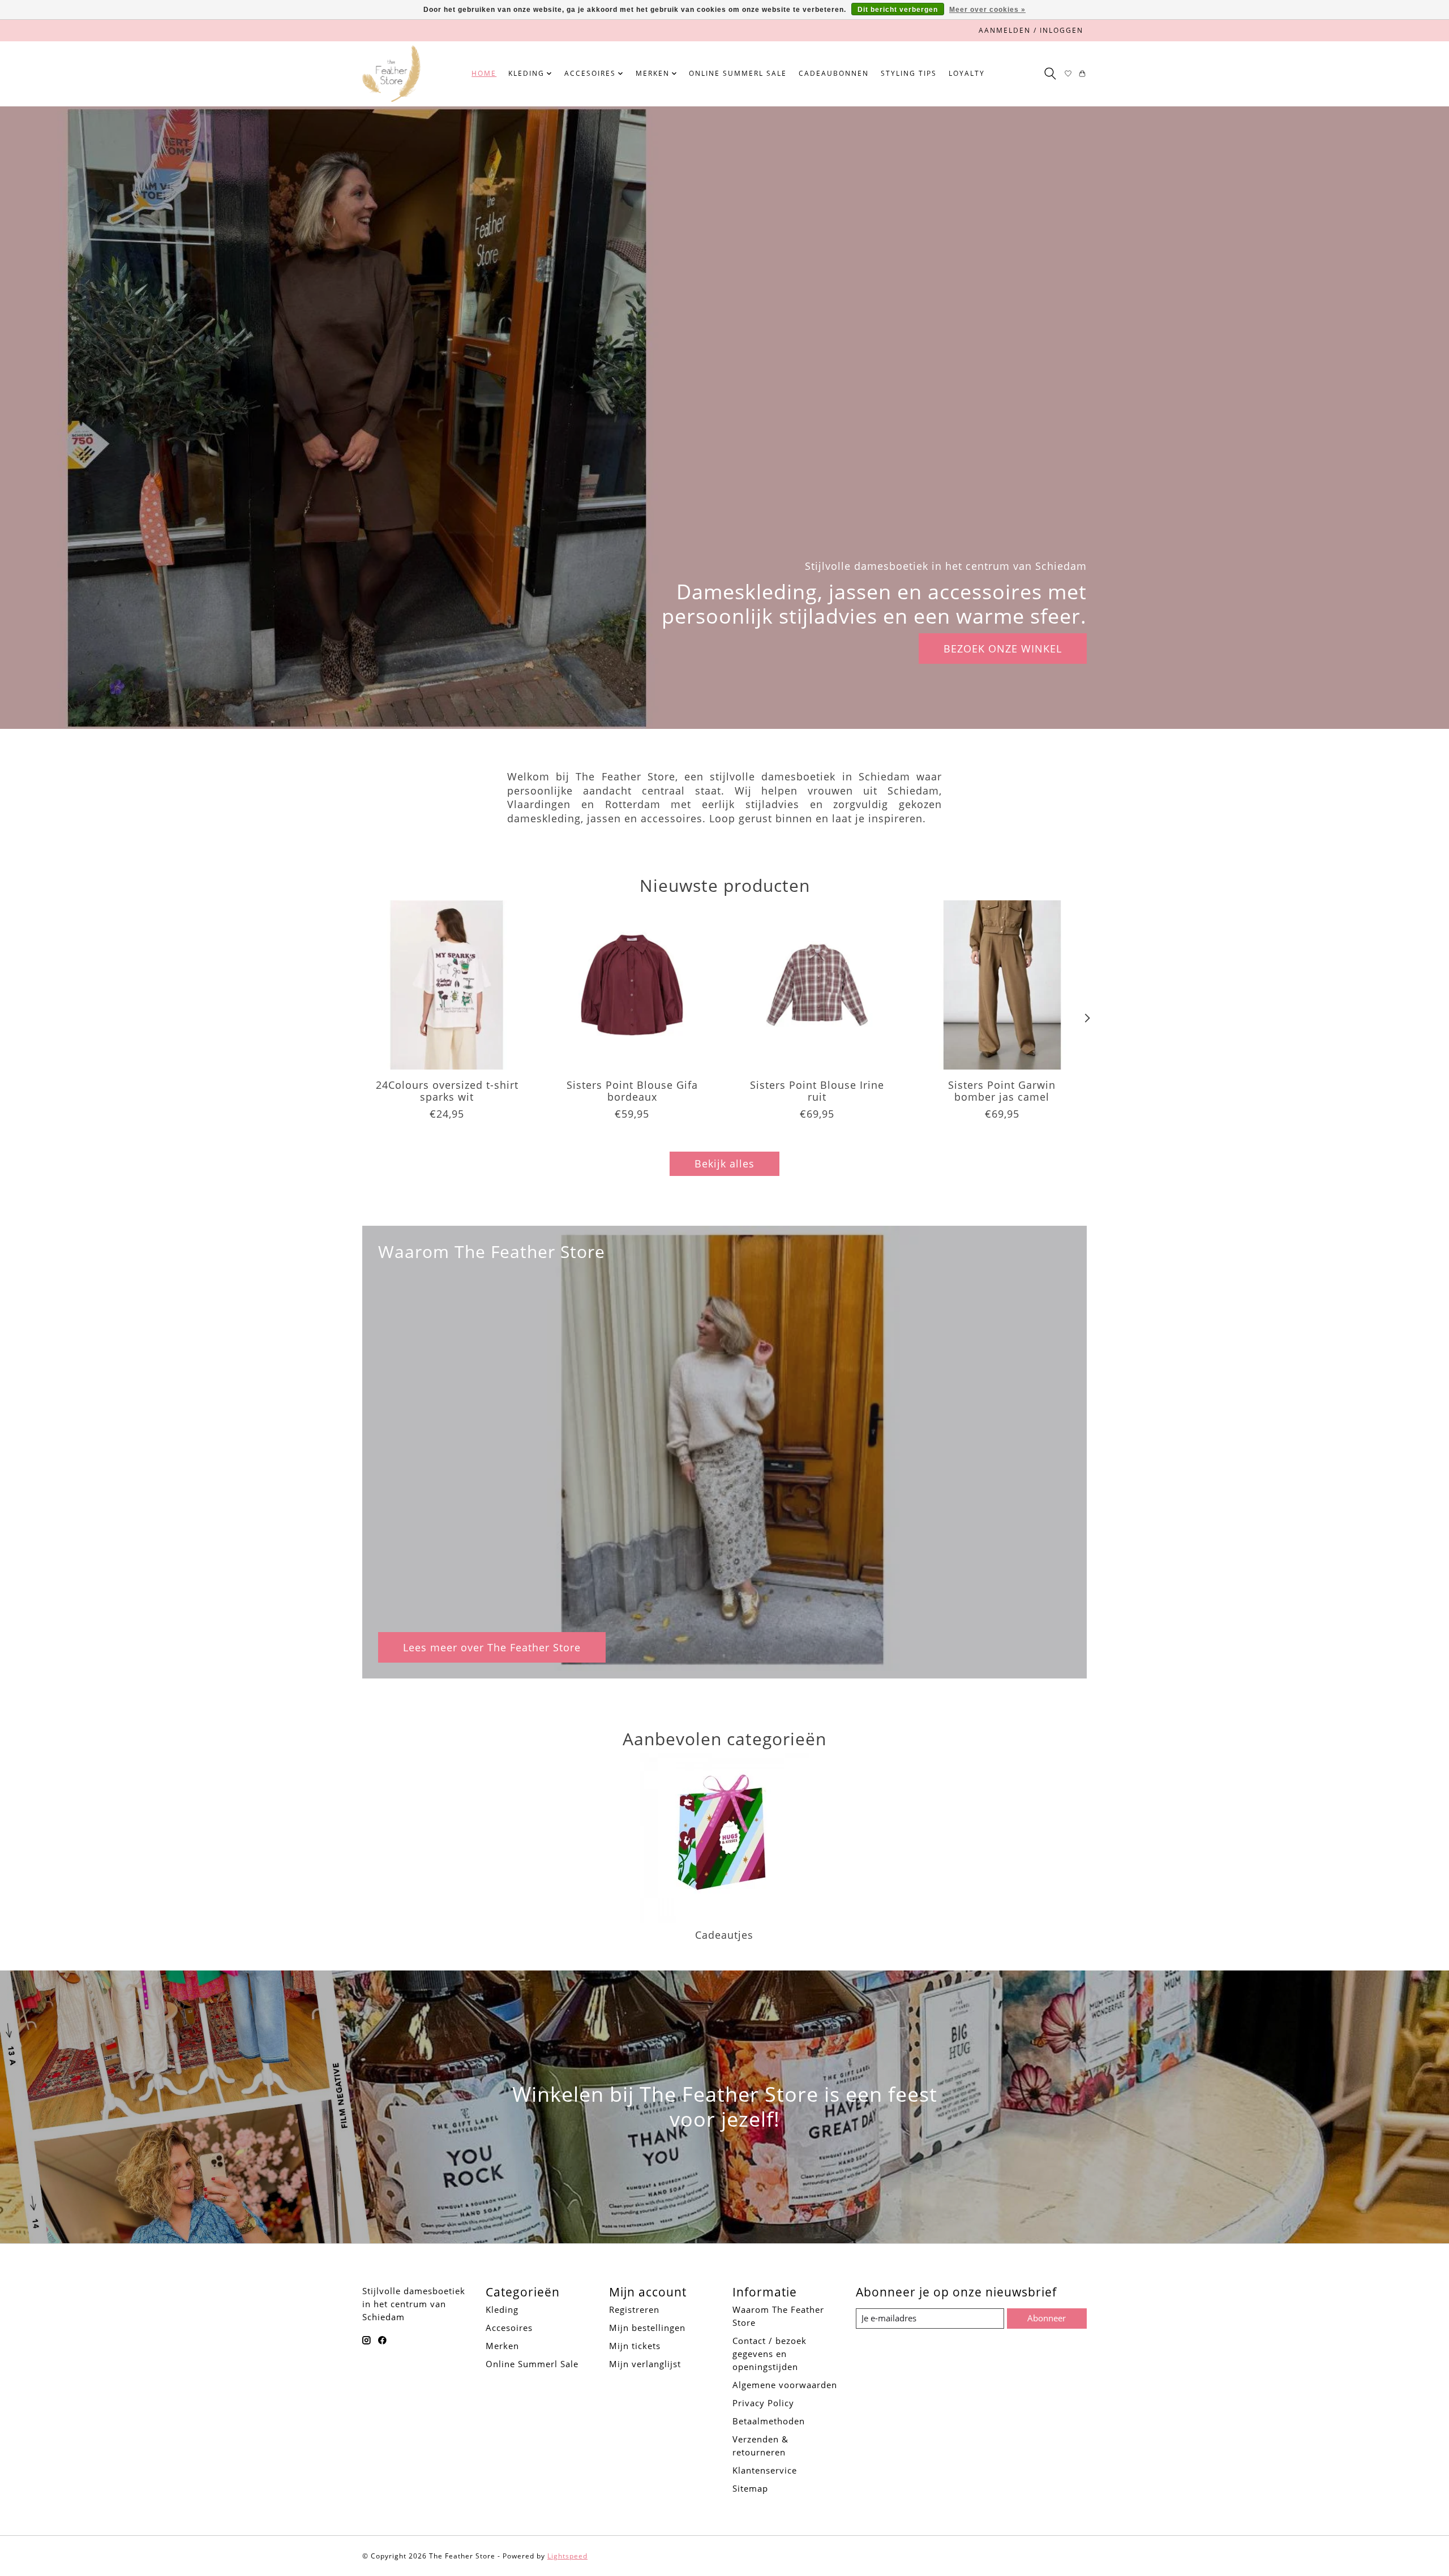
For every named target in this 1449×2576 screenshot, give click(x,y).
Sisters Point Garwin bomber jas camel (1002, 1091)
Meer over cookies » (987, 10)
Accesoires (509, 2328)
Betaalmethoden (769, 2421)
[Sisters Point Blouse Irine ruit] (817, 985)
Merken (502, 2346)
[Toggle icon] (1050, 74)
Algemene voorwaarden (785, 2385)
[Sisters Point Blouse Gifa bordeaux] (632, 985)
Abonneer (1047, 2318)
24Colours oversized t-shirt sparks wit (447, 1091)
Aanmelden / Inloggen (1031, 30)
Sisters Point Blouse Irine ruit (817, 1091)
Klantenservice (765, 2470)
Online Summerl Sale (738, 73)
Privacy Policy (763, 2403)
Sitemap (750, 2488)
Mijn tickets (635, 2346)
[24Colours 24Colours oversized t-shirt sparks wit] (447, 985)
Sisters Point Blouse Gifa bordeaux (632, 1091)
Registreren (634, 2309)
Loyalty (967, 73)
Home (484, 73)
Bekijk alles (724, 1164)
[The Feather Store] (391, 74)
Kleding (502, 2309)
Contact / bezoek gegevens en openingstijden (769, 2354)
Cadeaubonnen (834, 73)
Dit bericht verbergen (898, 10)
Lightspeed (567, 2556)
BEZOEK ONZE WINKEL (1003, 648)
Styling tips (909, 73)
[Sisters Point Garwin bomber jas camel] (1002, 985)
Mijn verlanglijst (645, 2364)
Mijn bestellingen (647, 2328)
